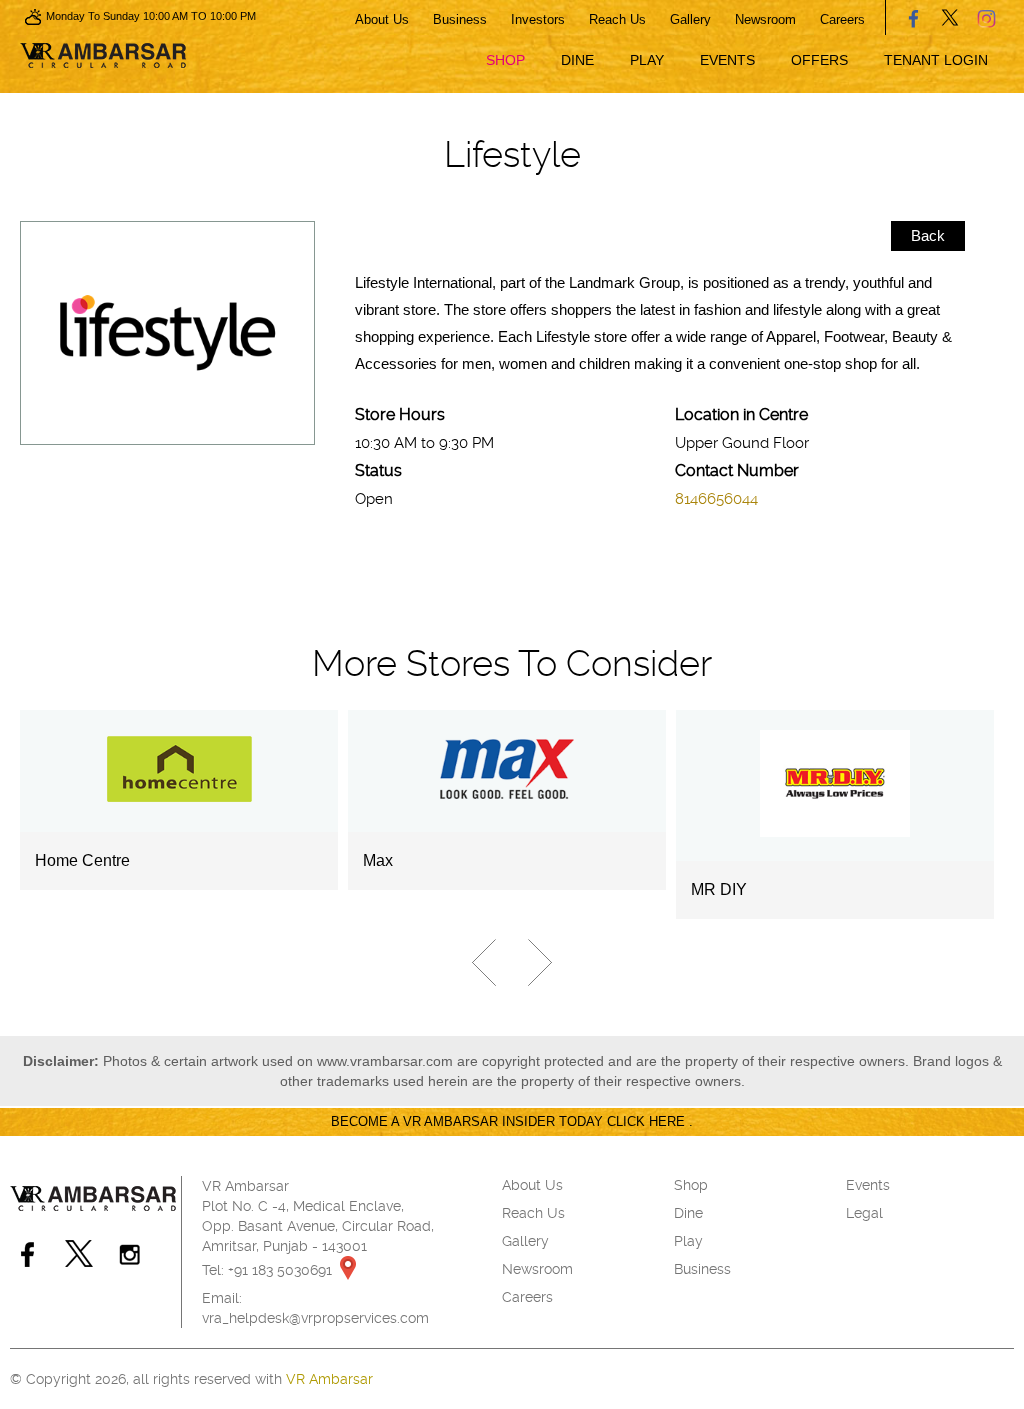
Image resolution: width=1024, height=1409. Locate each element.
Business (460, 19)
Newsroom (765, 19)
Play (647, 60)
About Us (382, 19)
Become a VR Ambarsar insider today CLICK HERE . (512, 1121)
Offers (819, 60)
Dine (577, 60)
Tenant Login (936, 60)
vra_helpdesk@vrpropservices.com (315, 1318)
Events (727, 60)
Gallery (690, 19)
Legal (864, 1213)
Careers (842, 19)
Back (928, 235)
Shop (505, 60)
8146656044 (716, 499)
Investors (538, 19)
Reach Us (617, 19)
